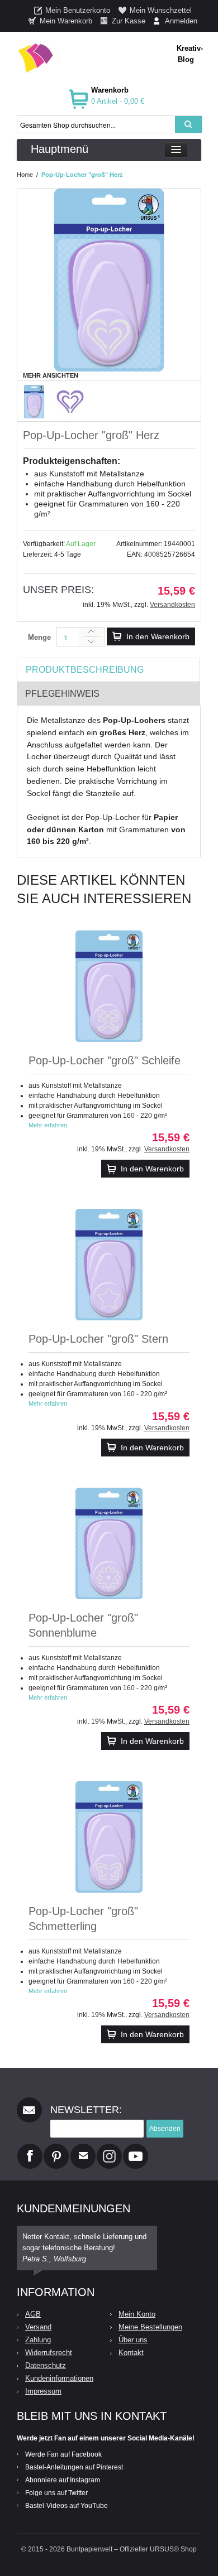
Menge (39, 637)
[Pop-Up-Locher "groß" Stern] (109, 1265)
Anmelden (181, 21)
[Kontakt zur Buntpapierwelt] (83, 2148)
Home (25, 175)
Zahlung (38, 2340)
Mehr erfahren (48, 1125)
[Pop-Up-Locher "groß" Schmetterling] (109, 1837)
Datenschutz (46, 2365)
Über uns (133, 2340)
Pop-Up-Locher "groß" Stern (98, 1339)
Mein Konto (137, 2314)
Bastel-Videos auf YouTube (67, 2506)
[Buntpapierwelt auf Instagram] (109, 2148)
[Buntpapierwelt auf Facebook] (30, 2148)
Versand (38, 2327)
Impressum (43, 2391)
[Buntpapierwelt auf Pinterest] (56, 2148)
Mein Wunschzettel (161, 10)
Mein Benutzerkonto (78, 10)
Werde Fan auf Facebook (63, 2454)
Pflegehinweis (62, 694)
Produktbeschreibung (85, 670)
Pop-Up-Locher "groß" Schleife (105, 1060)
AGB (33, 2314)
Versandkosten (172, 605)
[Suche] (188, 124)
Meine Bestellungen (150, 2327)
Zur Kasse (129, 21)
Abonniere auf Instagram (63, 2480)
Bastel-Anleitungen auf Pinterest (74, 2467)
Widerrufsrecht (49, 2353)
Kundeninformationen (59, 2378)
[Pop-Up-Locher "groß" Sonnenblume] (109, 1543)
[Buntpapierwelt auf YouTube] (136, 2148)
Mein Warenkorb (66, 21)
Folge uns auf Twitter (56, 2493)
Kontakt (131, 2353)
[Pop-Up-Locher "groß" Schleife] (109, 986)
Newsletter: (86, 2110)
